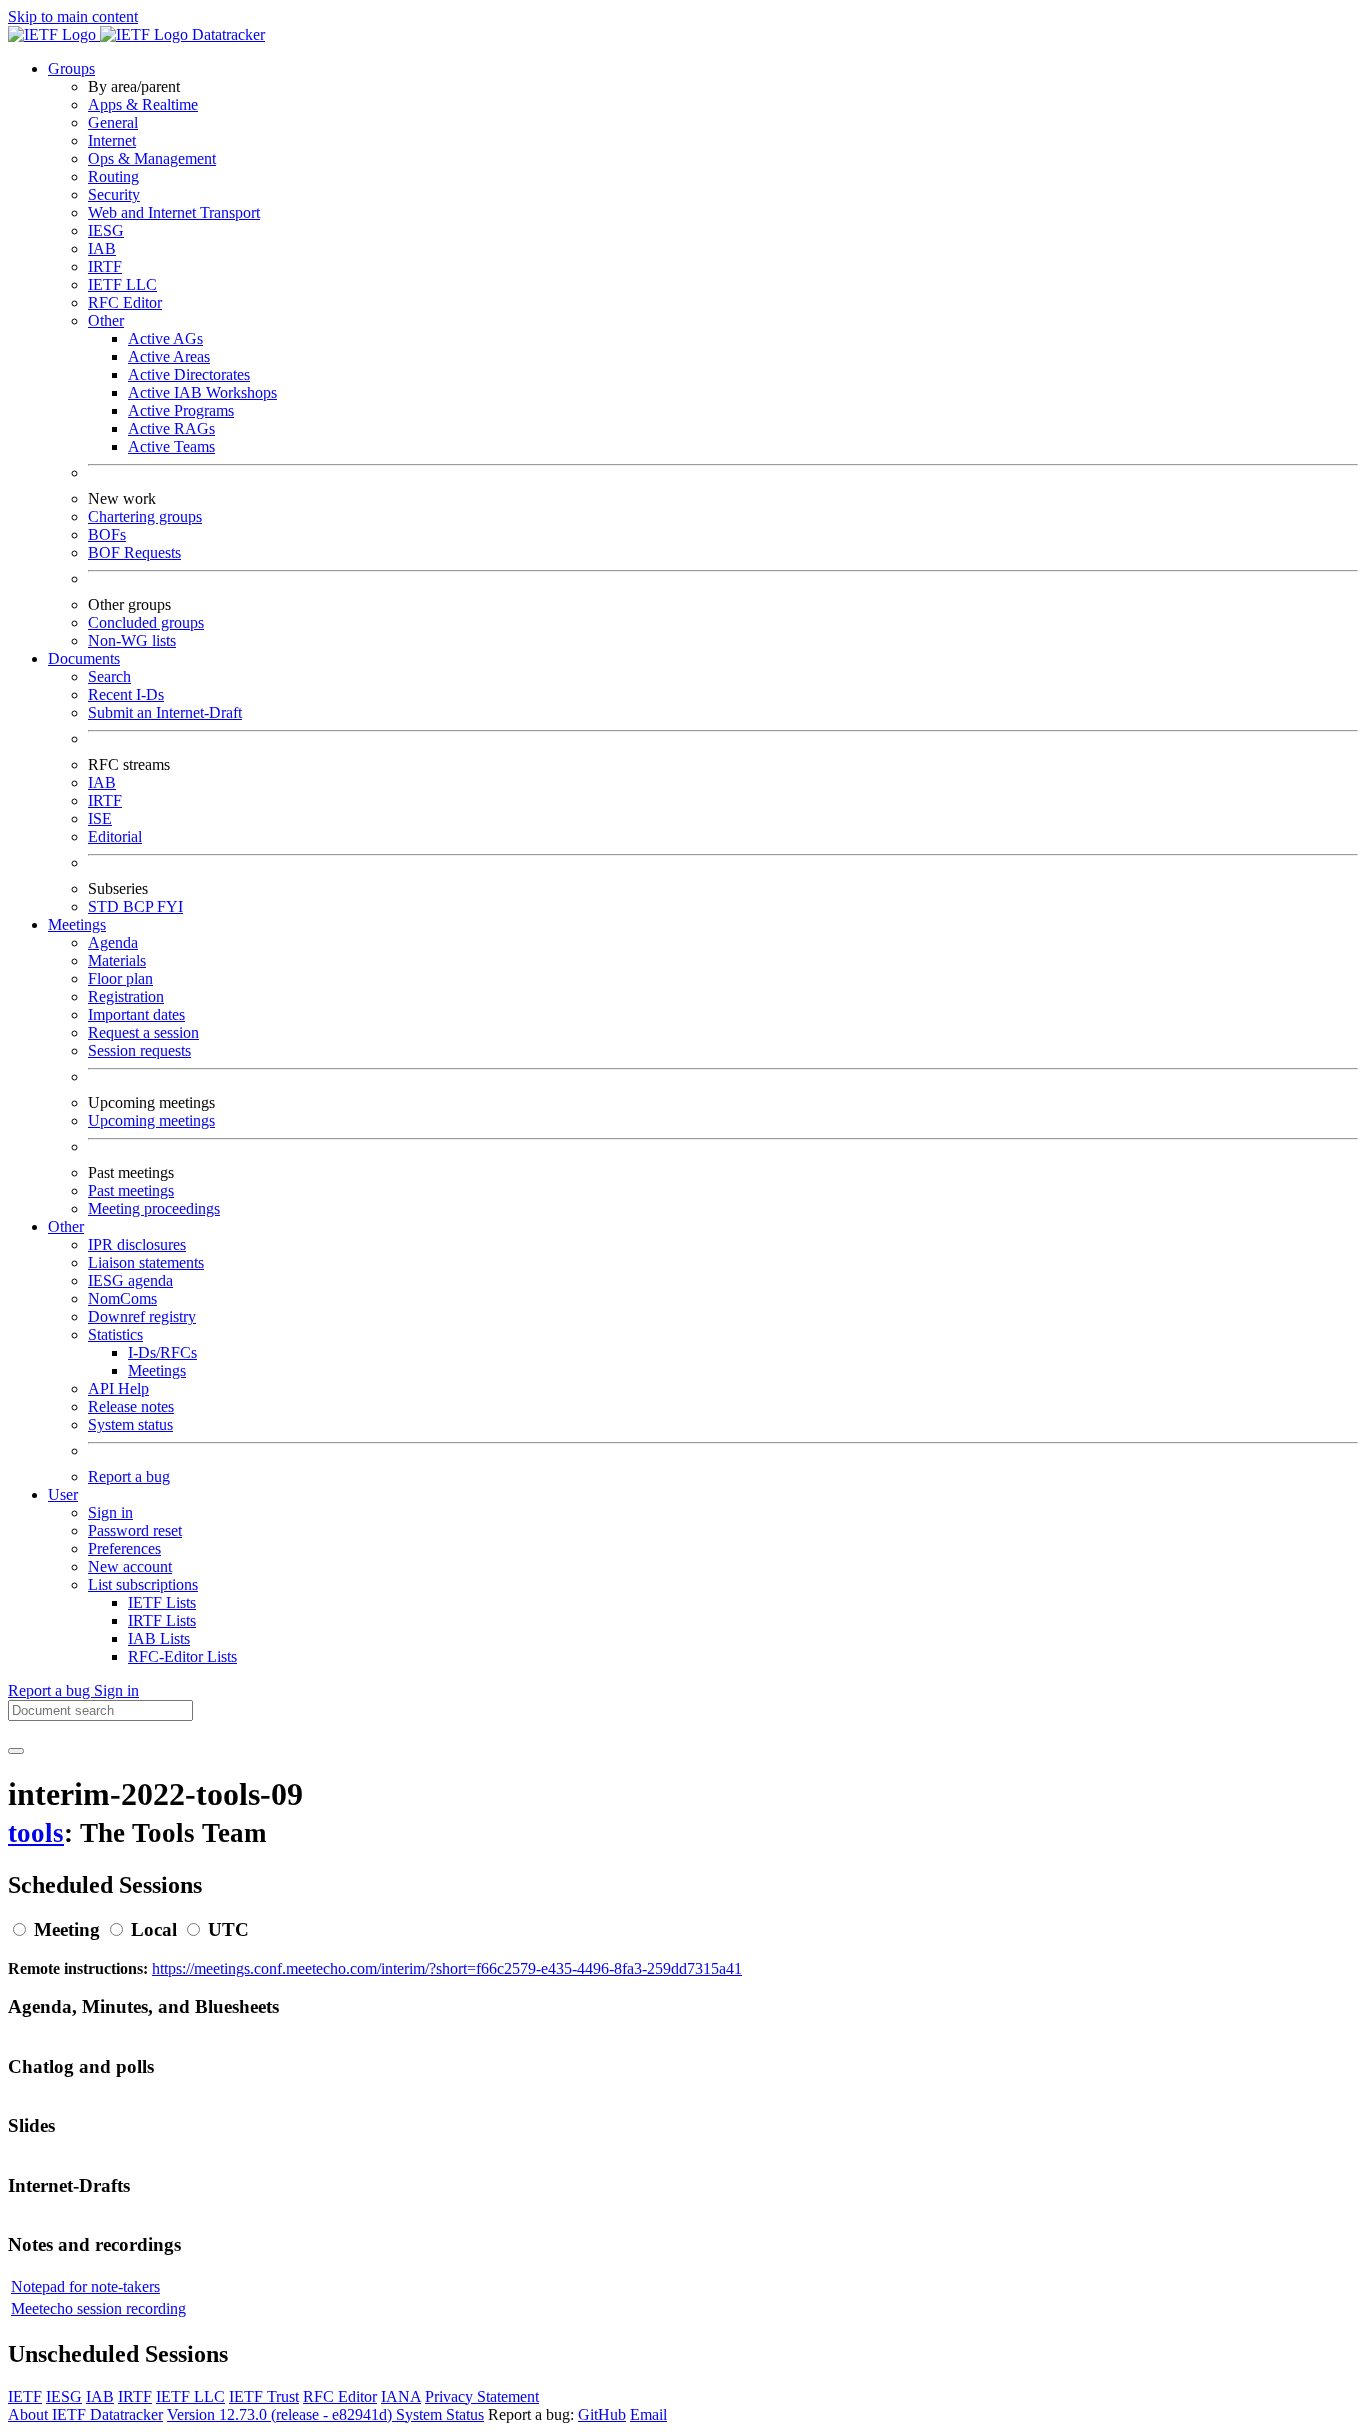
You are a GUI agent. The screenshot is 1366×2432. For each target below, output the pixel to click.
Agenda (113, 942)
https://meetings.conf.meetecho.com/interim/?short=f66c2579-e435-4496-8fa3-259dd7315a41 (447, 1968)
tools (36, 1833)
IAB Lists (159, 1638)
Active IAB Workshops (202, 392)
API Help (118, 1388)
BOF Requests (134, 552)
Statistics (115, 1334)
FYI (170, 906)
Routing (113, 176)
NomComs (122, 1298)
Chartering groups (145, 516)
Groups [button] (71, 68)
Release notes (131, 1406)
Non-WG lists (132, 640)
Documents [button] (84, 658)
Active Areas (169, 356)
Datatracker (226, 34)
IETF (25, 2396)
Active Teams (171, 446)
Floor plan (120, 978)
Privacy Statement (482, 2396)
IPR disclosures (137, 1244)
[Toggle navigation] (16, 1751)
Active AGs (165, 338)
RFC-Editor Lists (182, 1656)
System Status (440, 2414)
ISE (100, 818)
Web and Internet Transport (174, 212)
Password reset (135, 1530)
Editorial (115, 836)
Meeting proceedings (154, 1208)
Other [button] (66, 1226)
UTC (228, 1929)
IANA (401, 2396)
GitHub (602, 2414)
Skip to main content (73, 16)
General (113, 122)
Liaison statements (146, 1262)
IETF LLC (122, 284)
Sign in (110, 1512)
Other (106, 320)
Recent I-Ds (126, 694)
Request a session (143, 1032)
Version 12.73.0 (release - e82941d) (281, 2414)
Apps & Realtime (143, 104)
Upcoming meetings (151, 1120)
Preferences (124, 1548)
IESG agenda (130, 1280)
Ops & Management (152, 158)
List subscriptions (143, 1584)
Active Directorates (189, 374)
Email (648, 2414)
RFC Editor (125, 302)
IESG (106, 230)
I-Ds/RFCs (162, 1352)
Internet (112, 140)
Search (109, 676)
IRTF (105, 266)
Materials (117, 960)
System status (130, 1424)
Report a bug (129, 1476)
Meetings (157, 1370)
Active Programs (181, 410)
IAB (102, 248)
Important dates (136, 1014)
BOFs (107, 534)
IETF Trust (264, 2396)
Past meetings (131, 1190)
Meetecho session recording (98, 2308)
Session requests (139, 1050)
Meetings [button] (77, 924)
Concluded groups (146, 622)
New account (130, 1566)
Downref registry (142, 1316)
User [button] (63, 1494)
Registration (126, 996)
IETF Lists (162, 1602)
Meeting (67, 1929)
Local (154, 1929)
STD (105, 906)
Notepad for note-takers (85, 2286)
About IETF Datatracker (85, 2414)
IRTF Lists (162, 1620)
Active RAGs (171, 428)
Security (114, 194)
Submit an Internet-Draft (165, 712)
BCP (140, 906)
